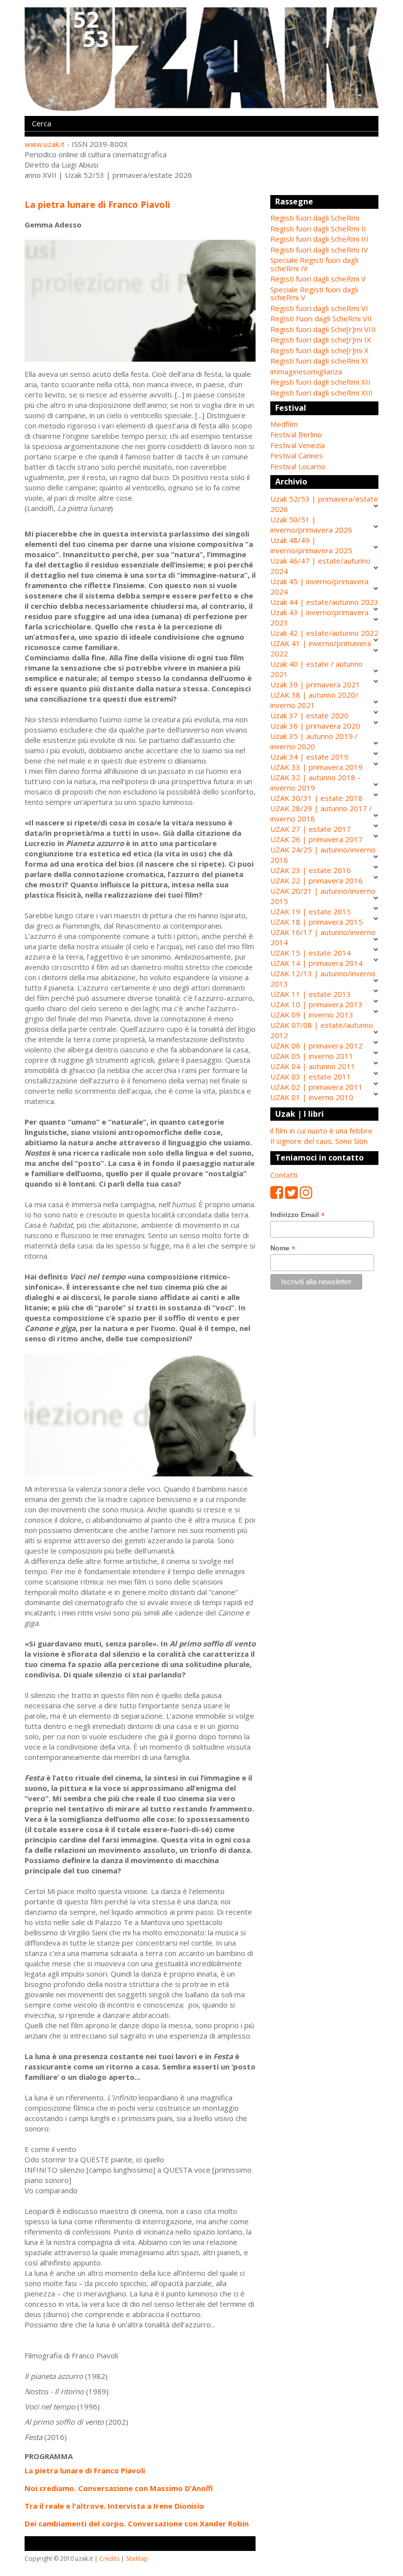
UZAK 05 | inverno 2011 (312, 1056)
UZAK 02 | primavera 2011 (317, 1087)
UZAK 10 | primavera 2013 (317, 1004)
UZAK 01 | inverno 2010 (312, 1097)
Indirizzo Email (298, 1215)
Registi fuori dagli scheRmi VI (319, 308)
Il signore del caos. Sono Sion (319, 1141)
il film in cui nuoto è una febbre (321, 1131)
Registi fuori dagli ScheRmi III (319, 239)
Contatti (284, 1175)
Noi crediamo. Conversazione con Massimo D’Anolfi (119, 2488)
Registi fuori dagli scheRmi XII (320, 382)
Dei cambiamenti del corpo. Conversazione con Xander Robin (137, 2523)
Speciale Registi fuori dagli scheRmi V (314, 294)
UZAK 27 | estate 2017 (311, 829)
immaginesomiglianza (306, 371)
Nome (283, 1248)
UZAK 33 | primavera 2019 (317, 767)
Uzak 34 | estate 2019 (309, 757)
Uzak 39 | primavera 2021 (315, 684)
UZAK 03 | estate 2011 (311, 1076)
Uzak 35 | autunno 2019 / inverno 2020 (314, 741)
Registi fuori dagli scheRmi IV (319, 250)
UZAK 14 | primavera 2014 (317, 963)
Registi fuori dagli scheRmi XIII (322, 393)
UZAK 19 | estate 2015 (311, 911)
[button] (324, 424)
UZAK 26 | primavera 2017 (317, 839)
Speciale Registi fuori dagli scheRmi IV (314, 264)
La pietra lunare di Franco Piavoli (85, 2470)
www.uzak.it (45, 144)
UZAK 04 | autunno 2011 (313, 1066)
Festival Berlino (296, 434)
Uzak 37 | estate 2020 (309, 715)
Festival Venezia (298, 445)
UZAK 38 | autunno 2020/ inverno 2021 (314, 700)
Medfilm (284, 424)
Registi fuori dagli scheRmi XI (319, 361)
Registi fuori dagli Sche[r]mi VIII (323, 329)
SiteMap (137, 2559)
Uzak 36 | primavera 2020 (315, 726)
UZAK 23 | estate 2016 (311, 870)
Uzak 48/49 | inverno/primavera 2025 (311, 545)
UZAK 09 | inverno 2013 (312, 1015)
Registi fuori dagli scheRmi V (318, 279)
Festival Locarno (298, 466)
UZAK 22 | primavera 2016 (317, 880)
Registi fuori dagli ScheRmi (315, 218)
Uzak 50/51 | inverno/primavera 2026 (311, 524)
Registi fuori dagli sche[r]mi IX (321, 340)
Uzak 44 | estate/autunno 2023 (324, 602)
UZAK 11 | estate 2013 (311, 994)
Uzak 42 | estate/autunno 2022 (324, 633)
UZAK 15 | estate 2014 (311, 953)
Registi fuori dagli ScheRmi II (318, 228)
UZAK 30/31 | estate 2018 (317, 798)
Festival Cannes (297, 455)
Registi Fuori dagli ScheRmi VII (321, 318)
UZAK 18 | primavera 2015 (317, 922)
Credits (109, 2559)
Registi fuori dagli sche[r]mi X (319, 350)
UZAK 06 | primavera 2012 (317, 1046)
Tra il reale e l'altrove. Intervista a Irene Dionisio (114, 2506)
